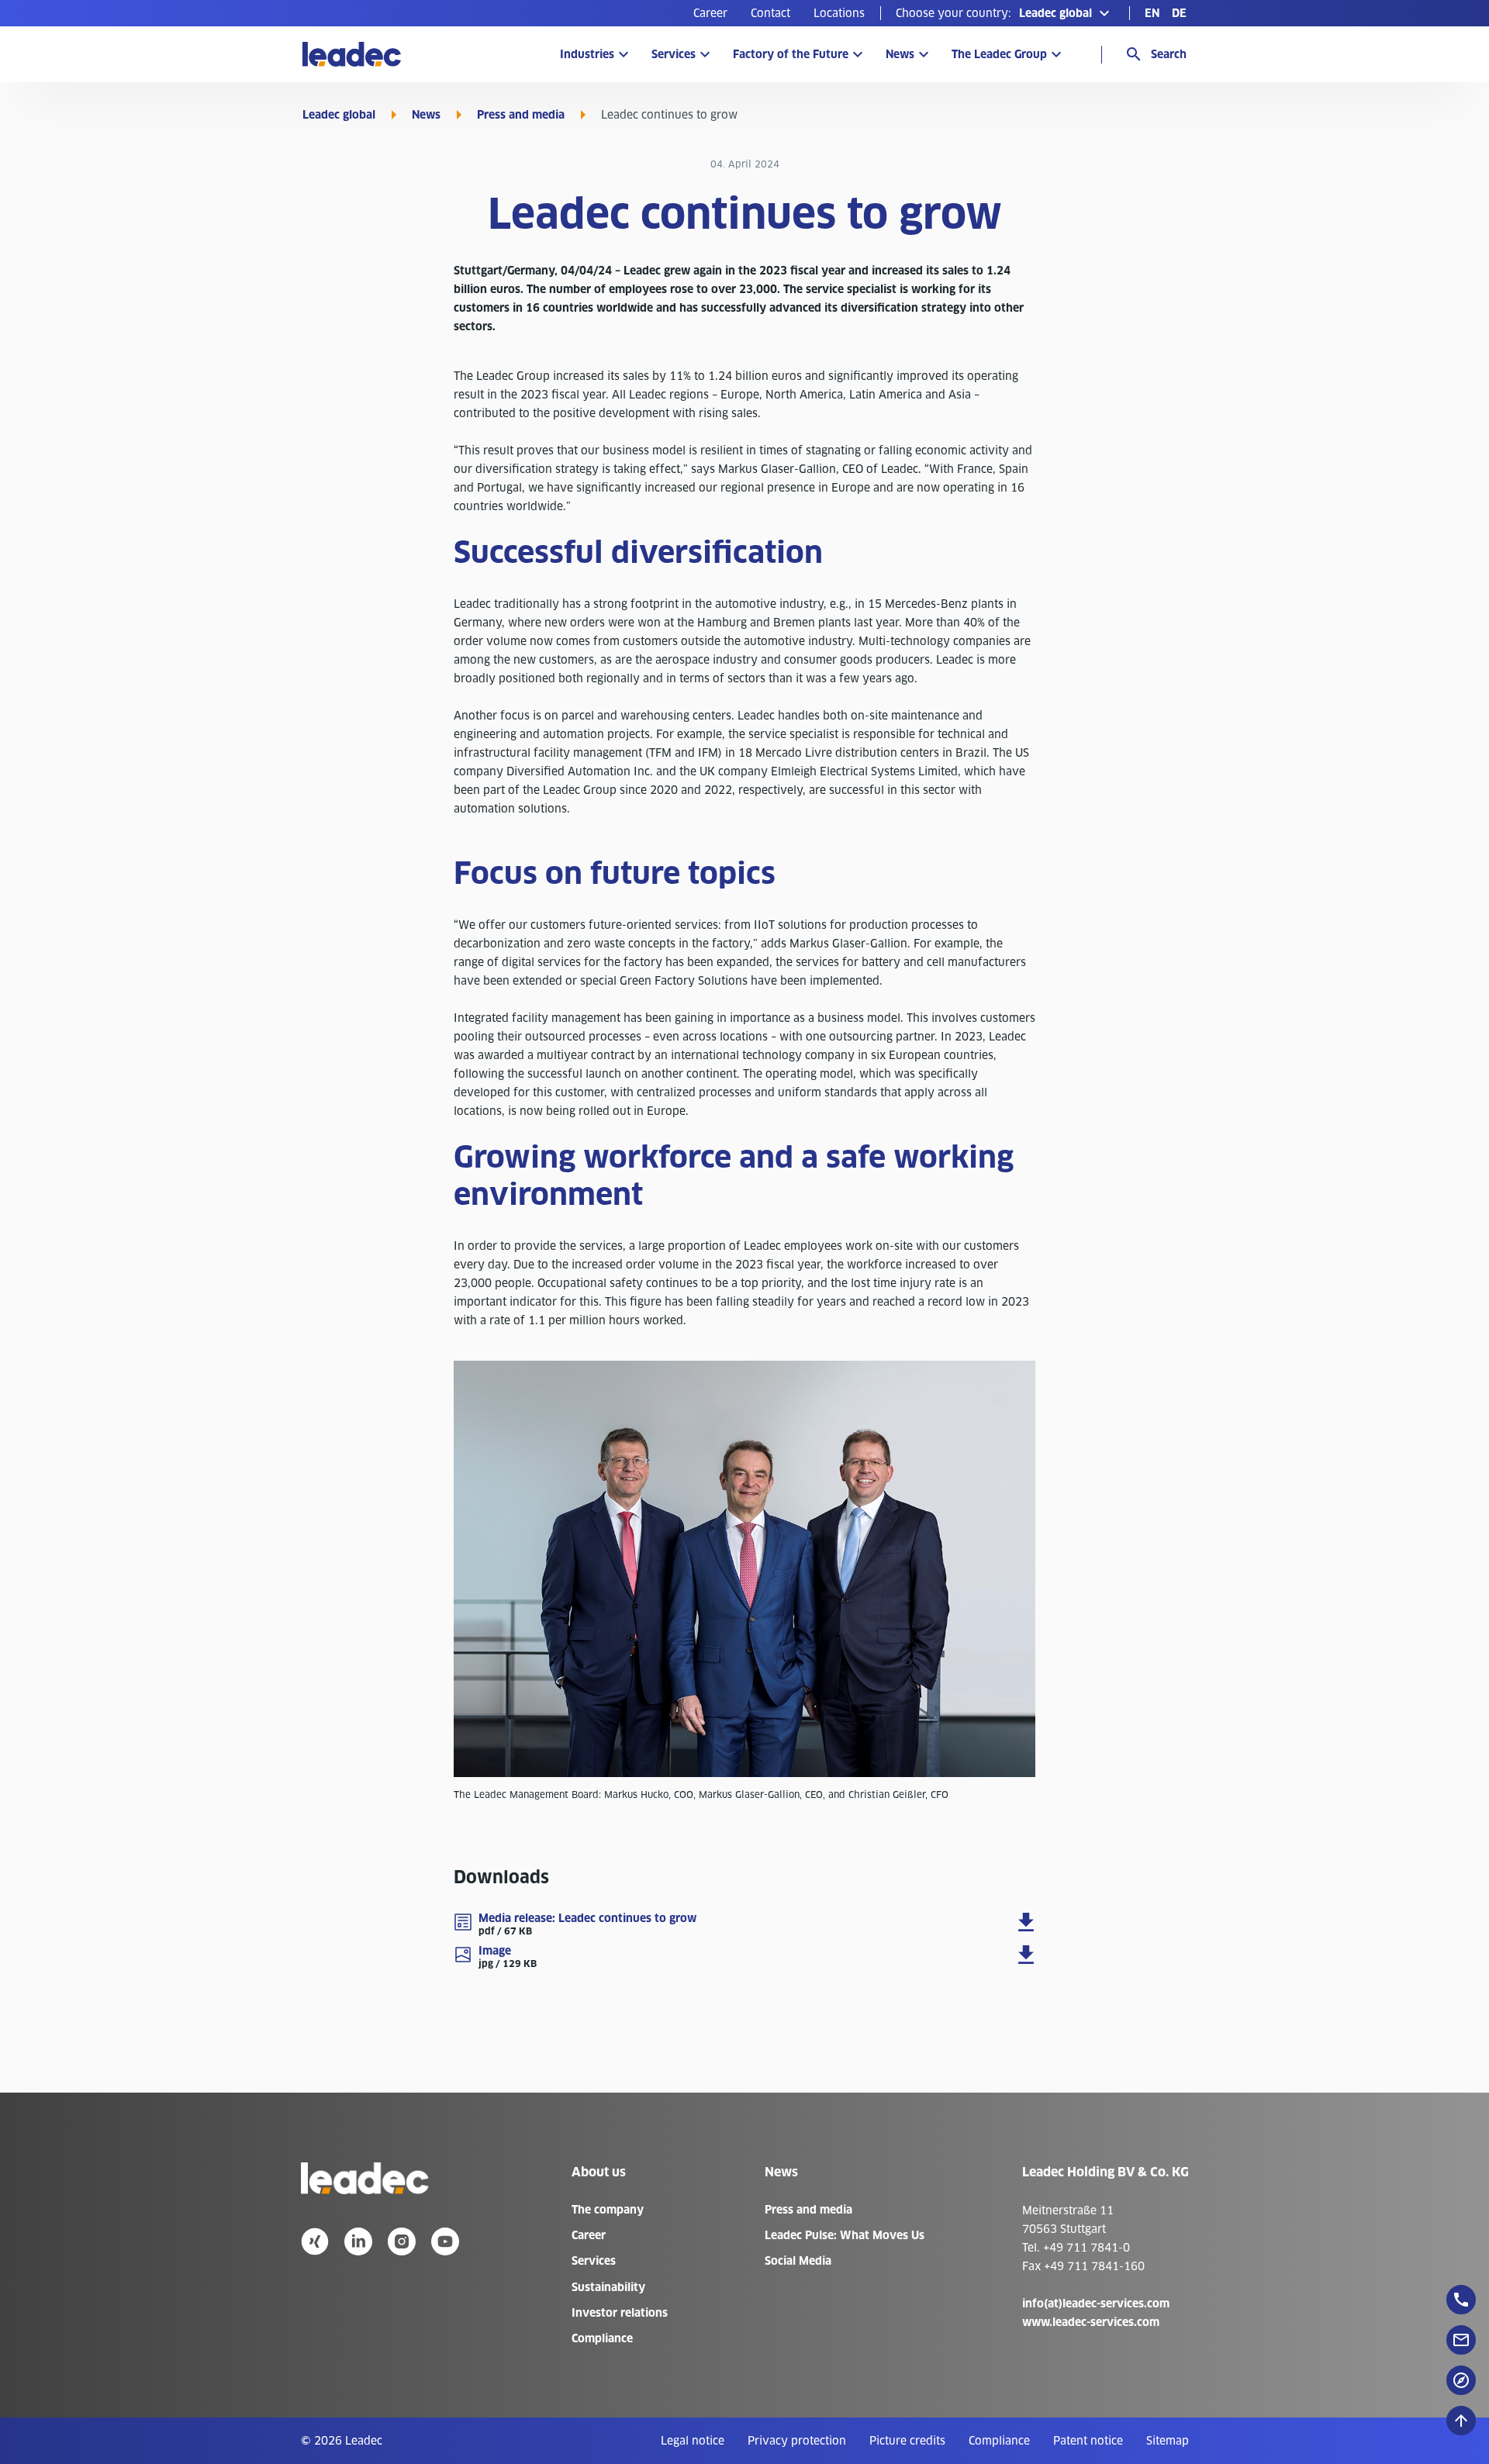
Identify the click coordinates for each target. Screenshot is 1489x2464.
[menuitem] (710, 13)
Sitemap (1168, 2441)
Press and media (521, 115)
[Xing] (315, 2241)
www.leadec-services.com (1091, 2322)
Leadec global (339, 115)
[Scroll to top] (1461, 2421)
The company (608, 2210)
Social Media (798, 2261)
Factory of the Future (791, 54)
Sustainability (608, 2287)
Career (710, 13)
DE (1179, 13)
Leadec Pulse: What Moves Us (845, 2235)
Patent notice (1088, 2441)
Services (674, 54)
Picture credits (907, 2441)
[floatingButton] (1461, 2300)
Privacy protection (797, 2441)
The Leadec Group (999, 54)
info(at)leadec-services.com (1096, 2304)
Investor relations (620, 2313)
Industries (587, 54)
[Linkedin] (358, 2241)
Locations (839, 13)
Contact (770, 13)
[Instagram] (402, 2241)
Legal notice (693, 2441)
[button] (1005, 13)
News (900, 54)
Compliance (602, 2338)
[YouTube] (445, 2241)
